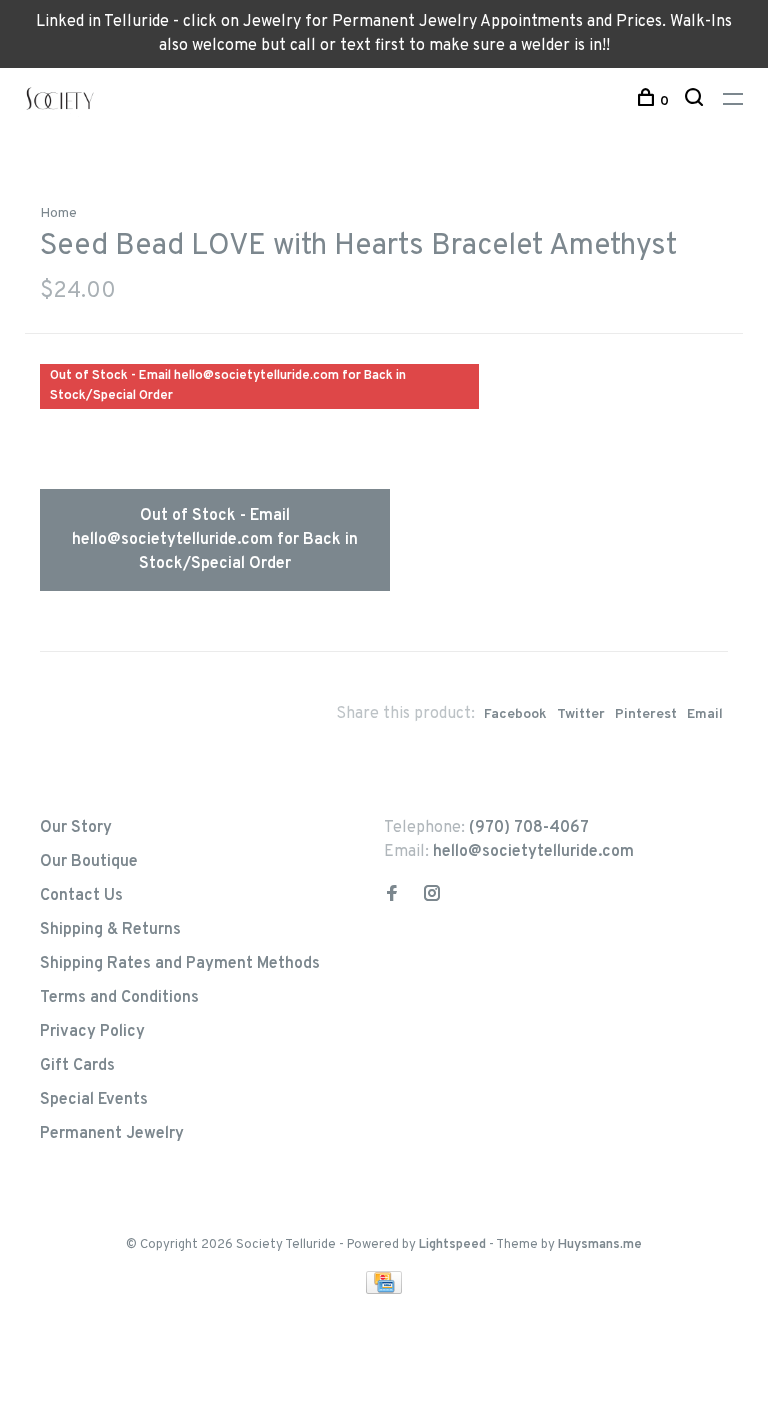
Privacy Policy (92, 1032)
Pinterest (646, 714)
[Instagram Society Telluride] (432, 896)
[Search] (696, 101)
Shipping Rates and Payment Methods (180, 964)
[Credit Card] (384, 1290)
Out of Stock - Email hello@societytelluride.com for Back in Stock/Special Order (215, 540)
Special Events (94, 1100)
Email (705, 714)
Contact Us (81, 896)
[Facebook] (392, 896)
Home (58, 213)
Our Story (76, 828)
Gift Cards (77, 1066)
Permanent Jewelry (112, 1134)
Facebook (515, 714)
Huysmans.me (600, 1245)
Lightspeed (452, 1245)
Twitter (581, 714)
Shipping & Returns (110, 930)
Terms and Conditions (119, 998)
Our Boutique (89, 862)
